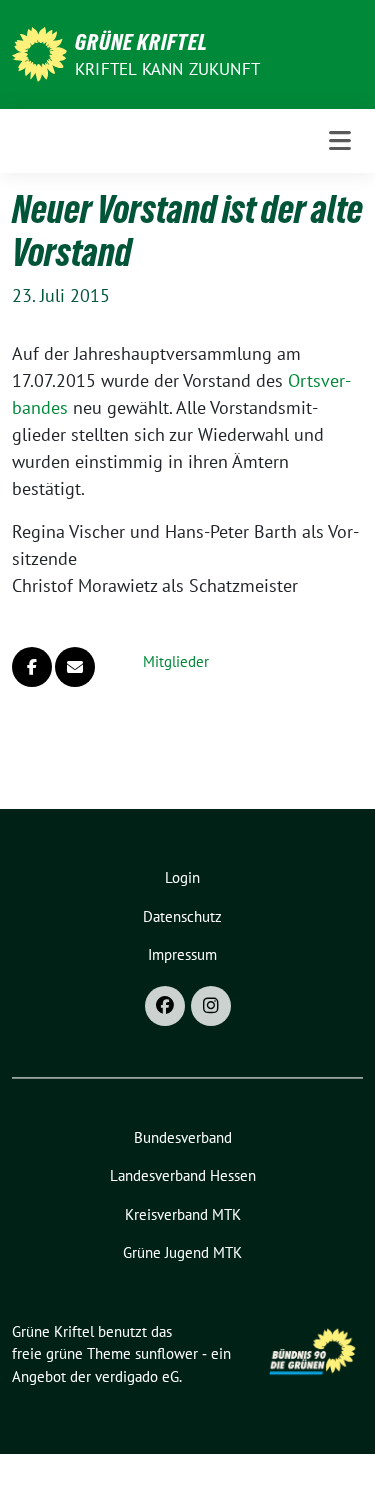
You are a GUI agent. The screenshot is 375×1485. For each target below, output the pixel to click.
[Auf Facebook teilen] (32, 667)
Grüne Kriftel (141, 42)
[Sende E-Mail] (75, 667)
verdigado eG (137, 1376)
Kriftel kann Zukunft (167, 69)
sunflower (166, 1353)
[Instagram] (211, 1006)
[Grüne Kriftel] (39, 52)
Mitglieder (176, 661)
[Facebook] (165, 1006)
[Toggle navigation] (340, 141)
